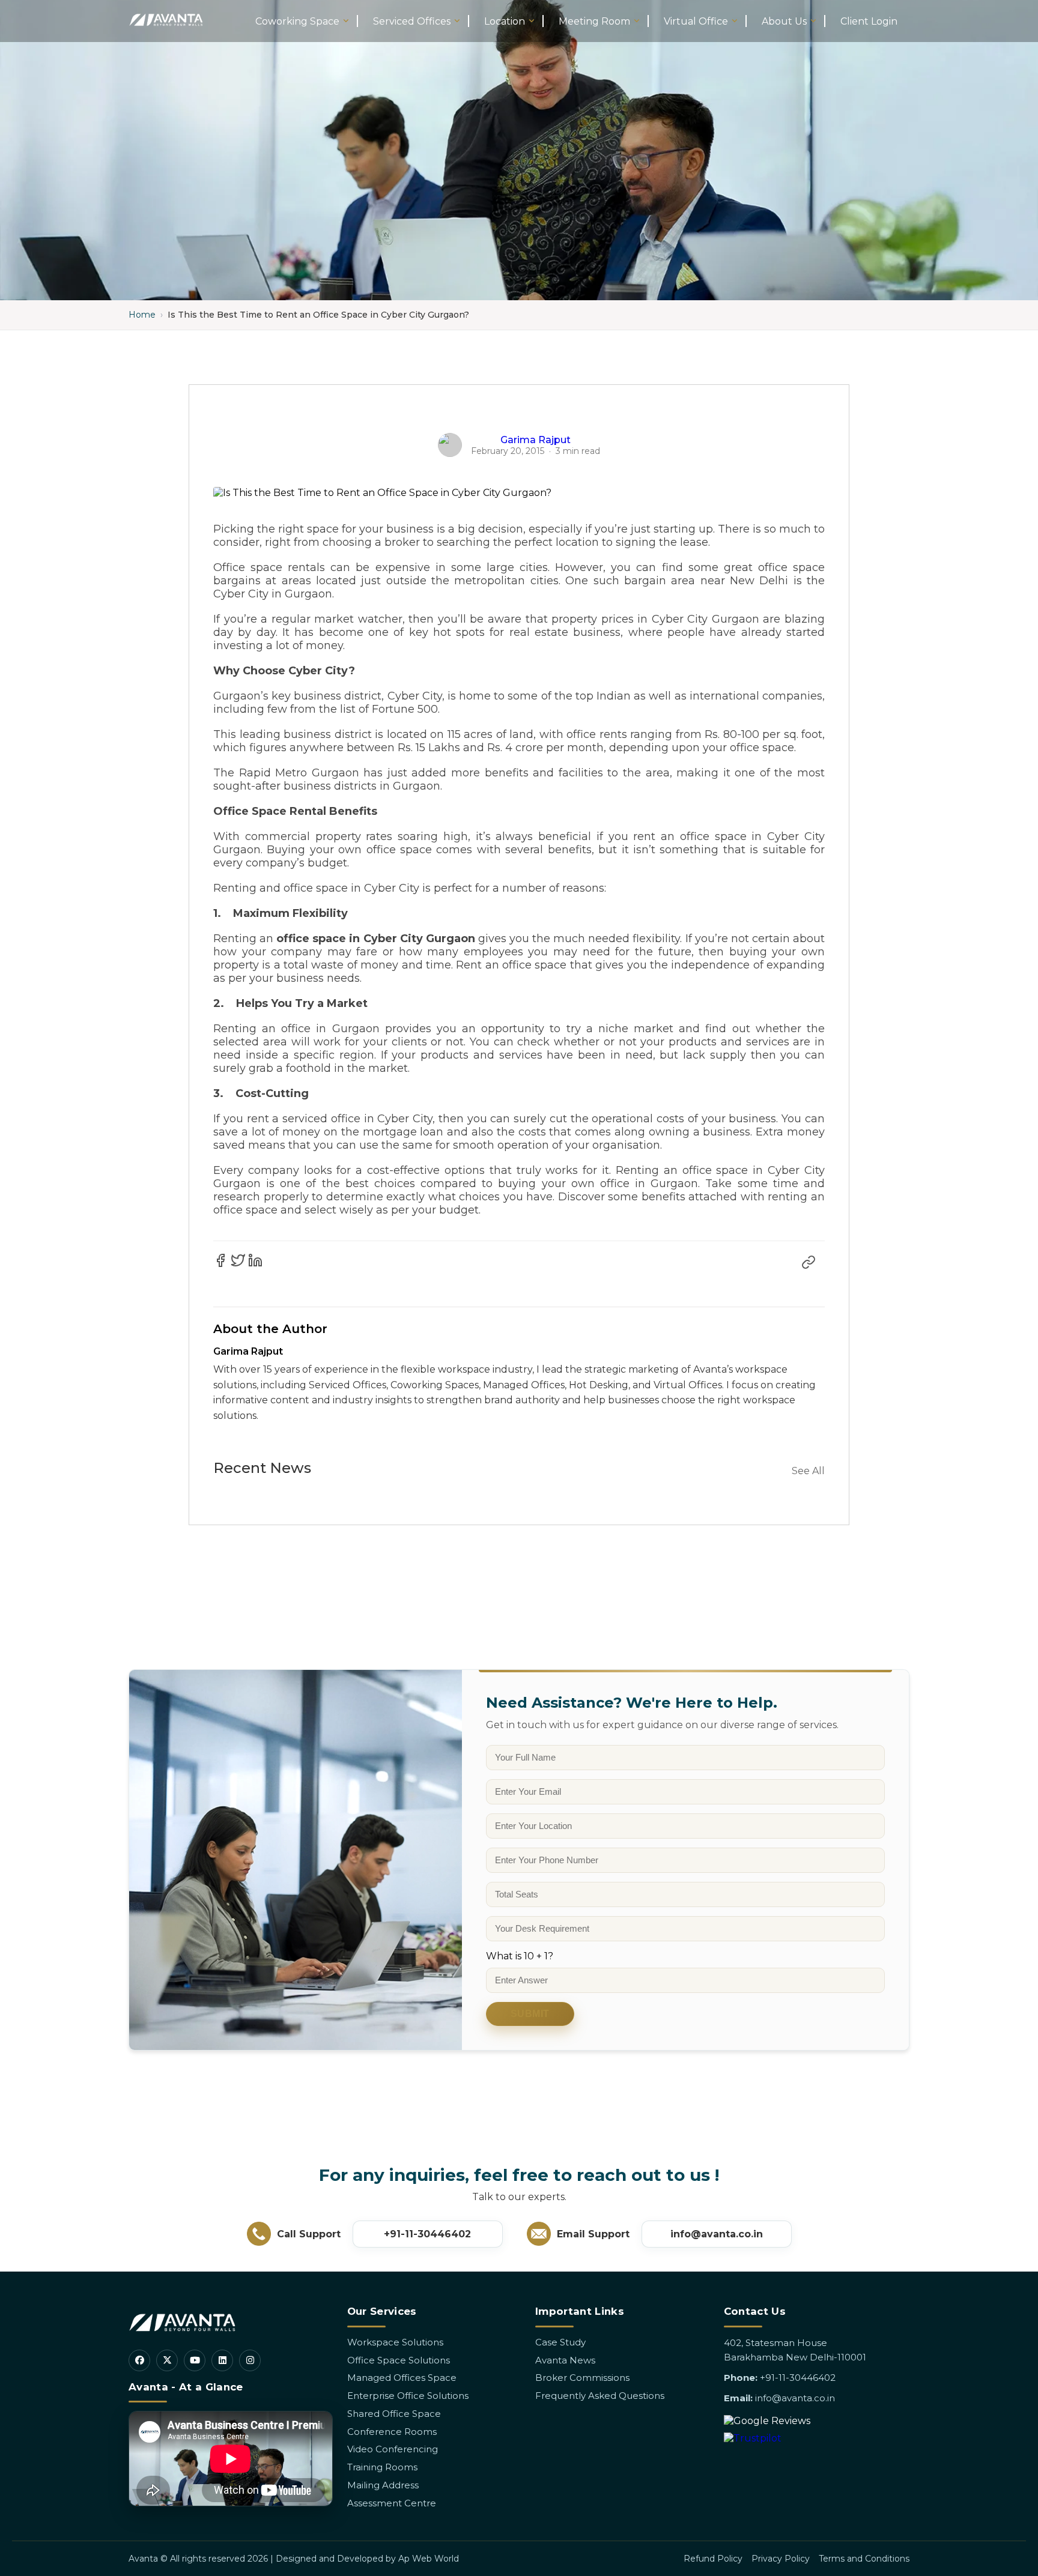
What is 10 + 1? (520, 1956)
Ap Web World (429, 2559)
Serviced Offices (412, 21)
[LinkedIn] (222, 2360)
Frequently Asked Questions (600, 2396)
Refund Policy (713, 2559)
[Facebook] (139, 2360)
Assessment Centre (392, 2503)
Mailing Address (383, 2485)
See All (808, 1471)
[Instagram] (250, 2360)
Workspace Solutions (395, 2342)
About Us (784, 21)
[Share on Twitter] (238, 1260)
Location (505, 21)
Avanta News (565, 2360)
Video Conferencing (393, 2449)
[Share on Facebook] (220, 1260)
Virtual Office (696, 21)
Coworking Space (297, 21)
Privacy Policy (781, 2559)
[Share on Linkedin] (255, 1260)
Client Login (869, 21)
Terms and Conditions (864, 2559)
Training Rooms (382, 2467)
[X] (167, 2360)
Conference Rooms (392, 2432)
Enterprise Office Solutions (408, 2396)
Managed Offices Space (402, 2378)
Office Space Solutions (399, 2360)
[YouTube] (195, 2360)
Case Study (560, 2342)
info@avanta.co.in (717, 2234)
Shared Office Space (394, 2414)
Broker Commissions (582, 2378)
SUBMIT (530, 2014)
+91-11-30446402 (427, 2234)
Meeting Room (594, 21)
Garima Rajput (536, 440)
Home (142, 315)
